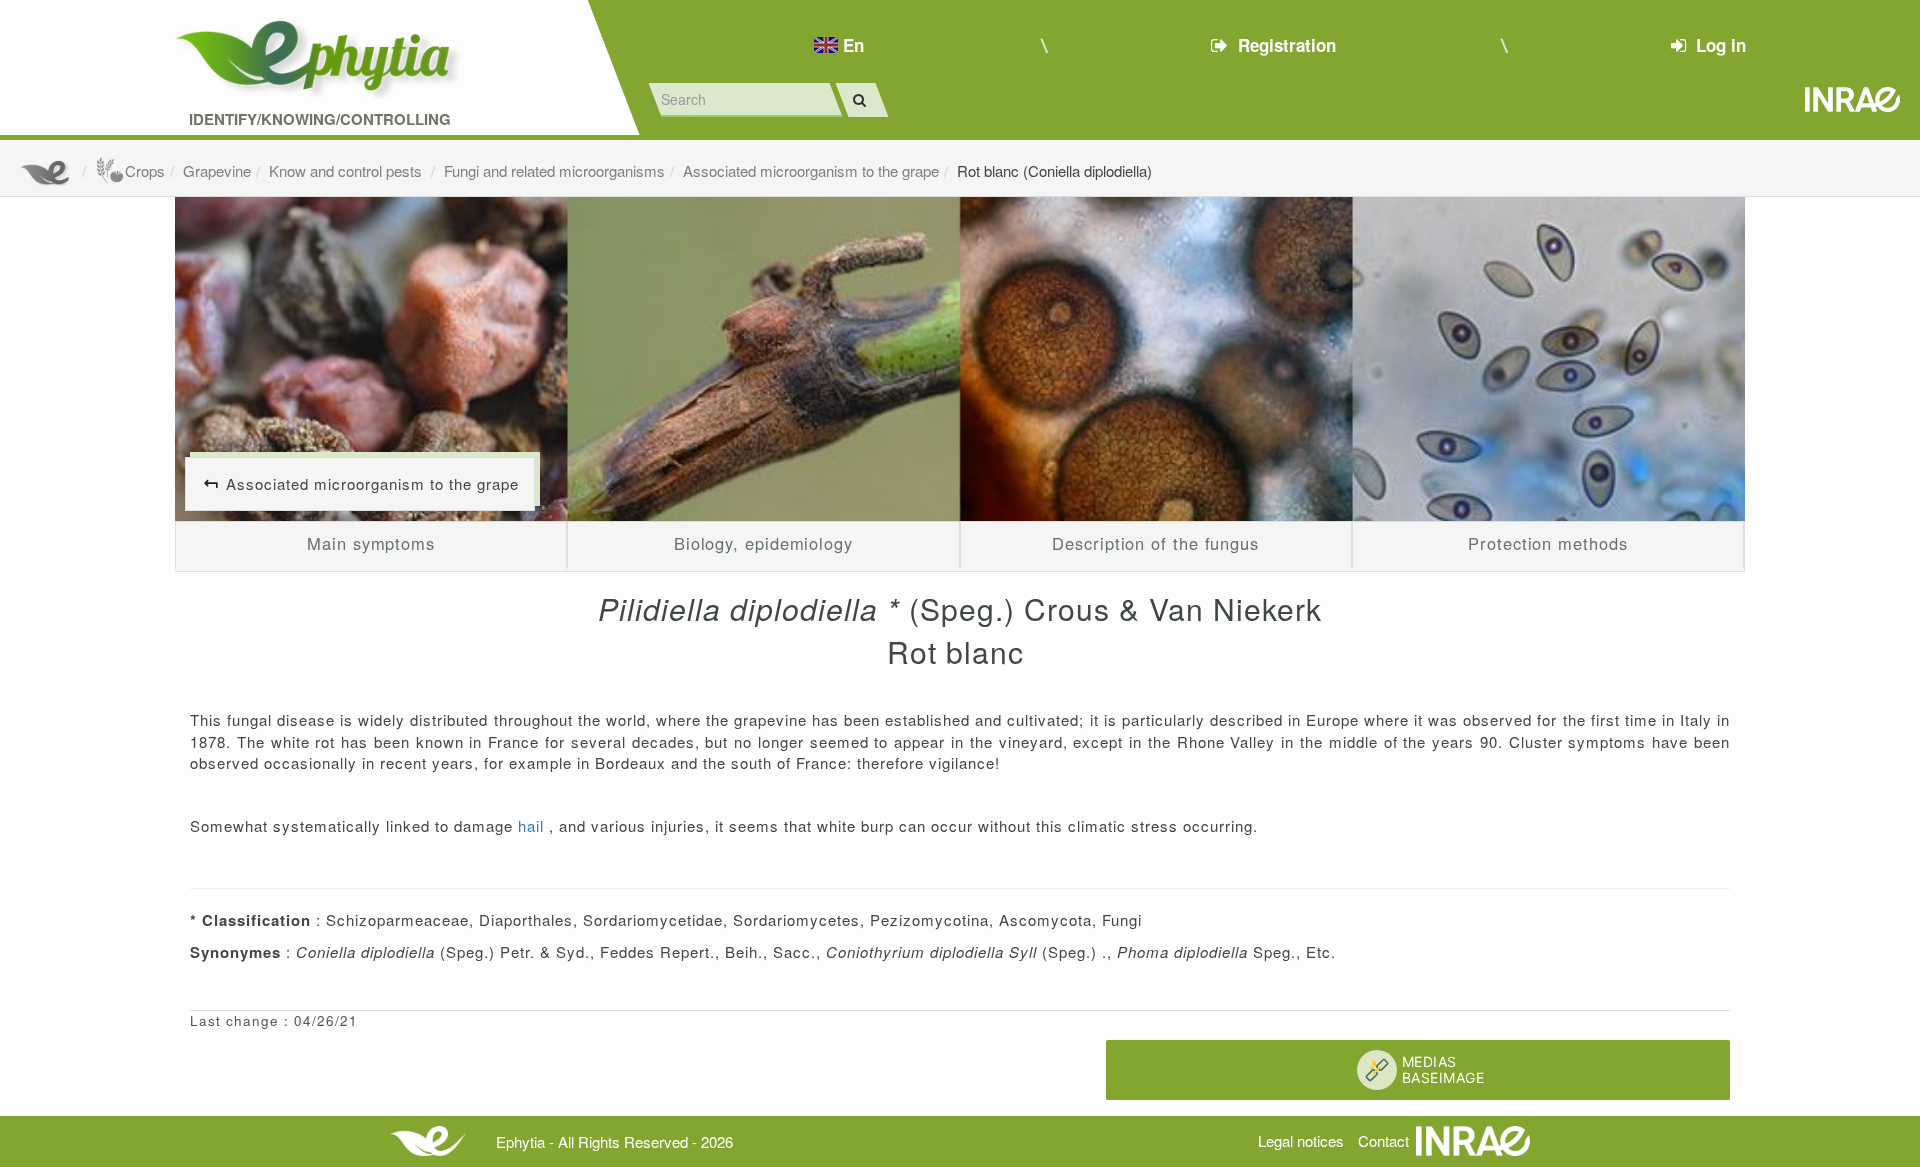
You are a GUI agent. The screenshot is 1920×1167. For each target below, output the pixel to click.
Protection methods (1547, 543)
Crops (145, 170)
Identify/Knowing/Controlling (320, 119)
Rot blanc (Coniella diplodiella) (1054, 170)
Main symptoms (371, 543)
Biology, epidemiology (763, 543)
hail (533, 825)
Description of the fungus (1155, 543)
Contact (1383, 1140)
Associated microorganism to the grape (811, 170)
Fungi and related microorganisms (554, 170)
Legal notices (1301, 1140)
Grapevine (217, 170)
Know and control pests (347, 170)
